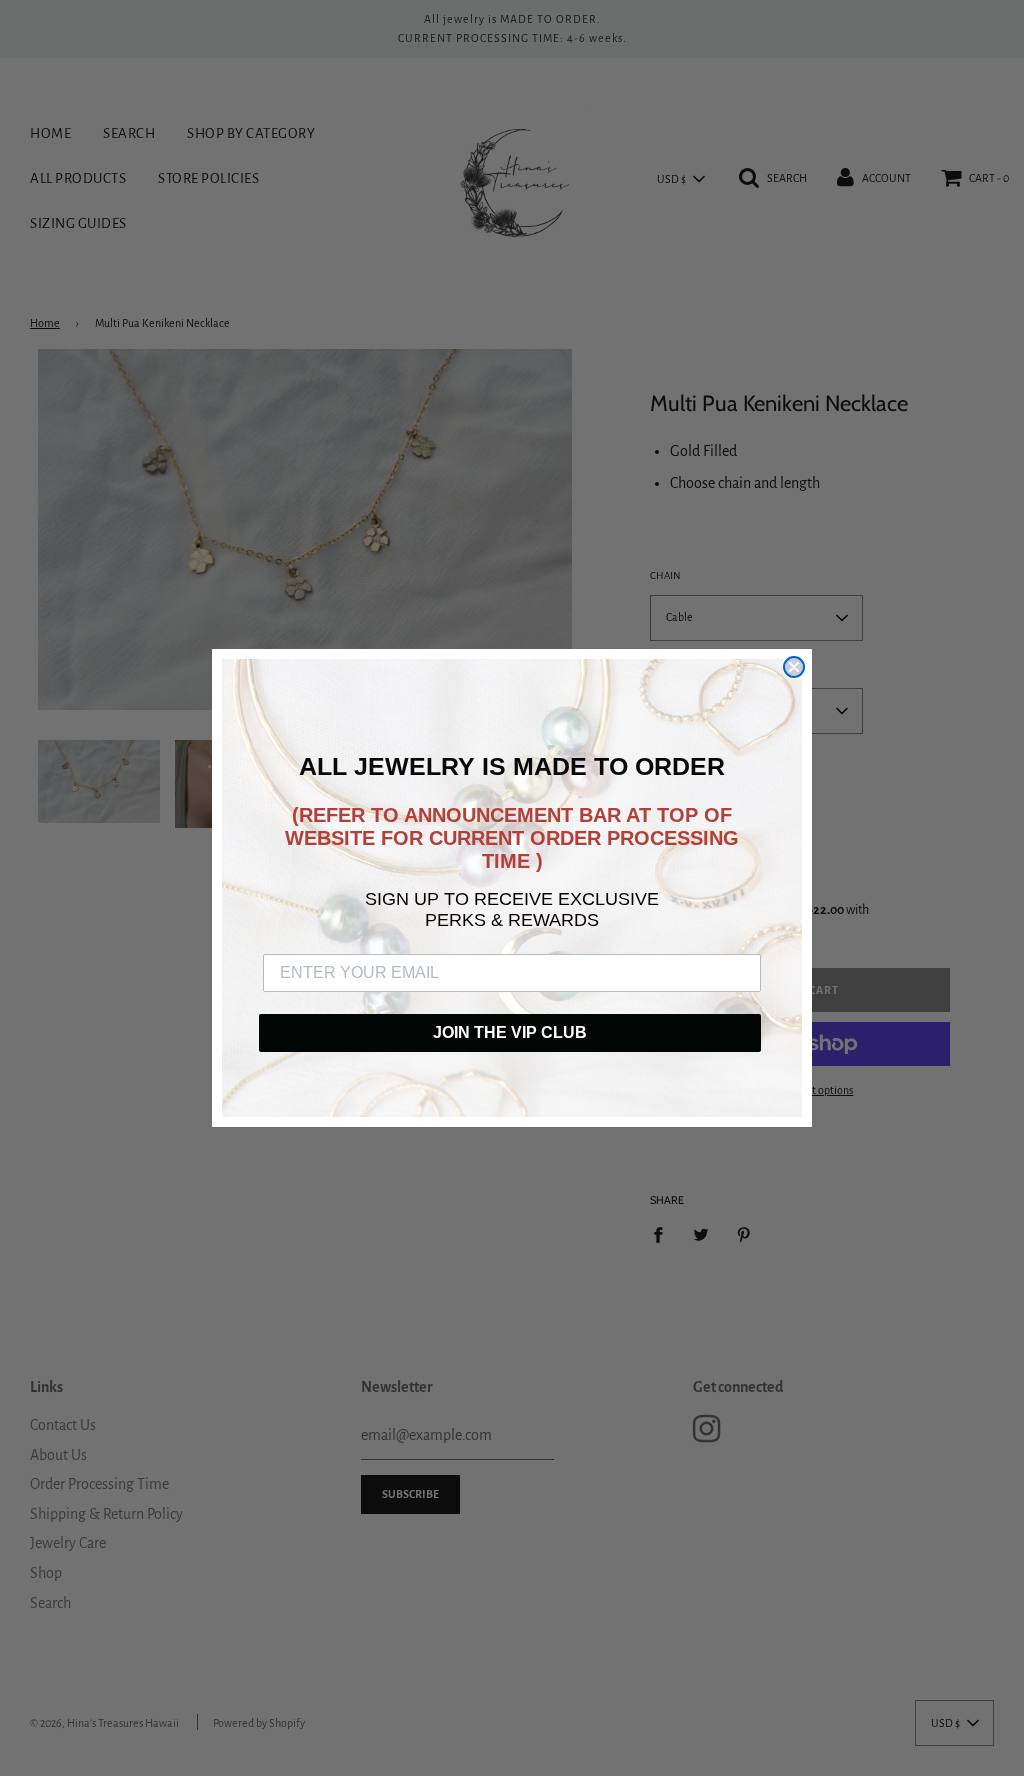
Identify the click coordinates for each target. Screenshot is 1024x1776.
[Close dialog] (794, 667)
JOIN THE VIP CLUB (510, 1032)
